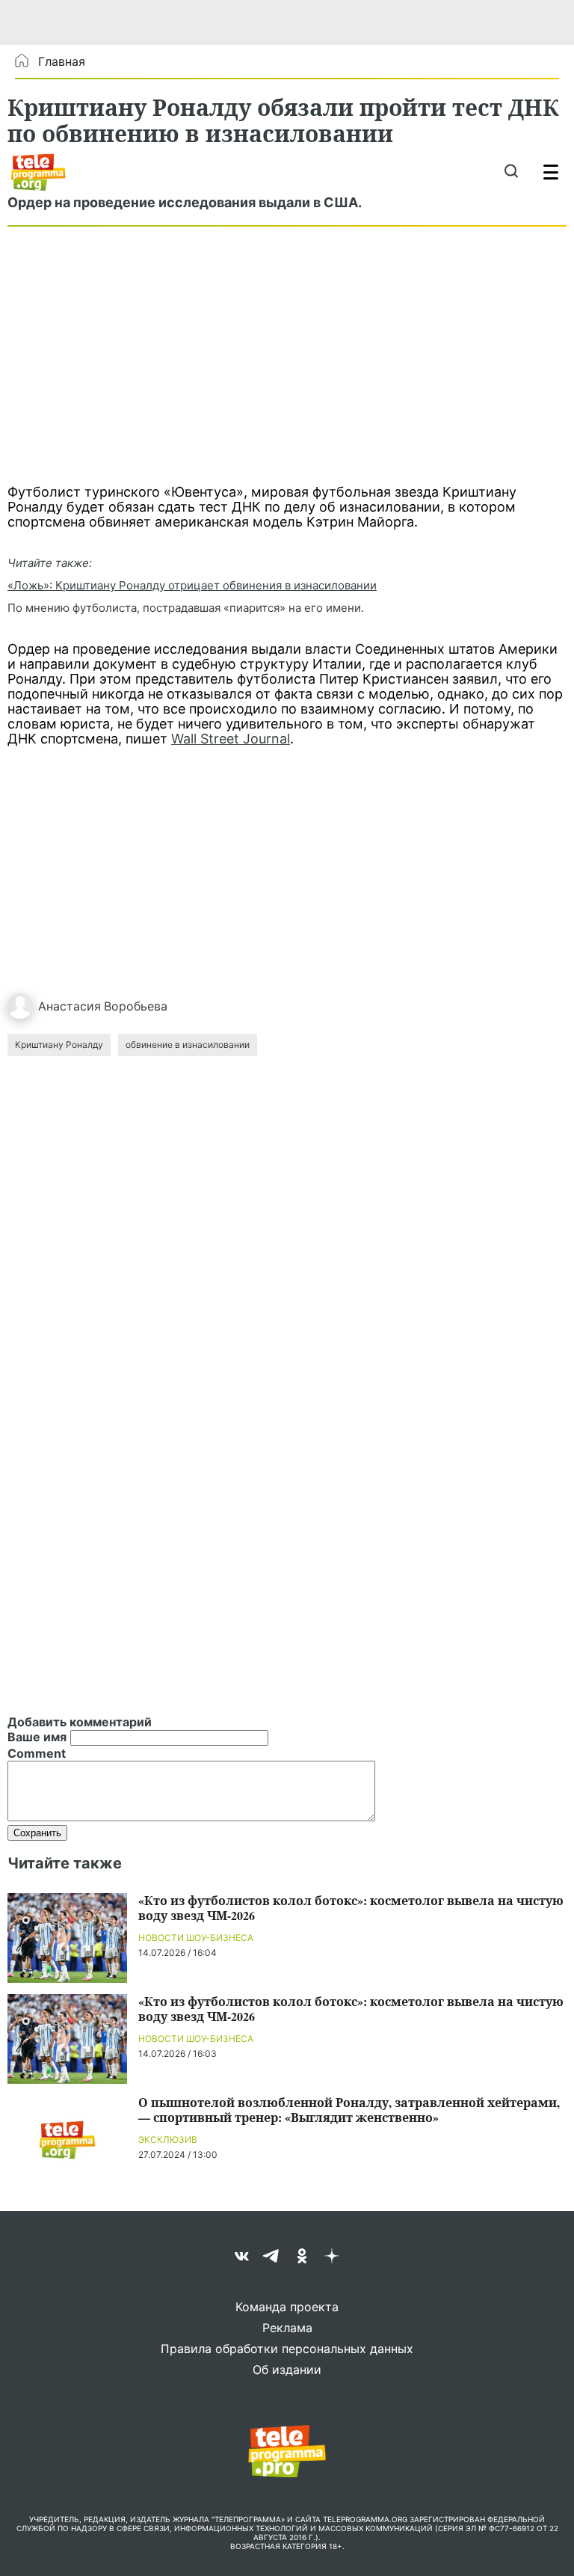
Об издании (287, 2370)
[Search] (511, 172)
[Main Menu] (551, 172)
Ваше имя (37, 1737)
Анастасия (70, 1006)
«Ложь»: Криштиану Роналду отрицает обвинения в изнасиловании (192, 585)
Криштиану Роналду (59, 1045)
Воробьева (136, 1006)
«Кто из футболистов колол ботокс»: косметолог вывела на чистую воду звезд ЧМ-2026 (351, 1908)
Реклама (287, 2328)
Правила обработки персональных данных (287, 2349)
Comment (37, 1753)
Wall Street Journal (231, 739)
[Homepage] (38, 172)
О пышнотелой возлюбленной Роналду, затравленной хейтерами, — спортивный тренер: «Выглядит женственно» (349, 2110)
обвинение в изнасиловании (188, 1045)
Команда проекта (287, 2307)
